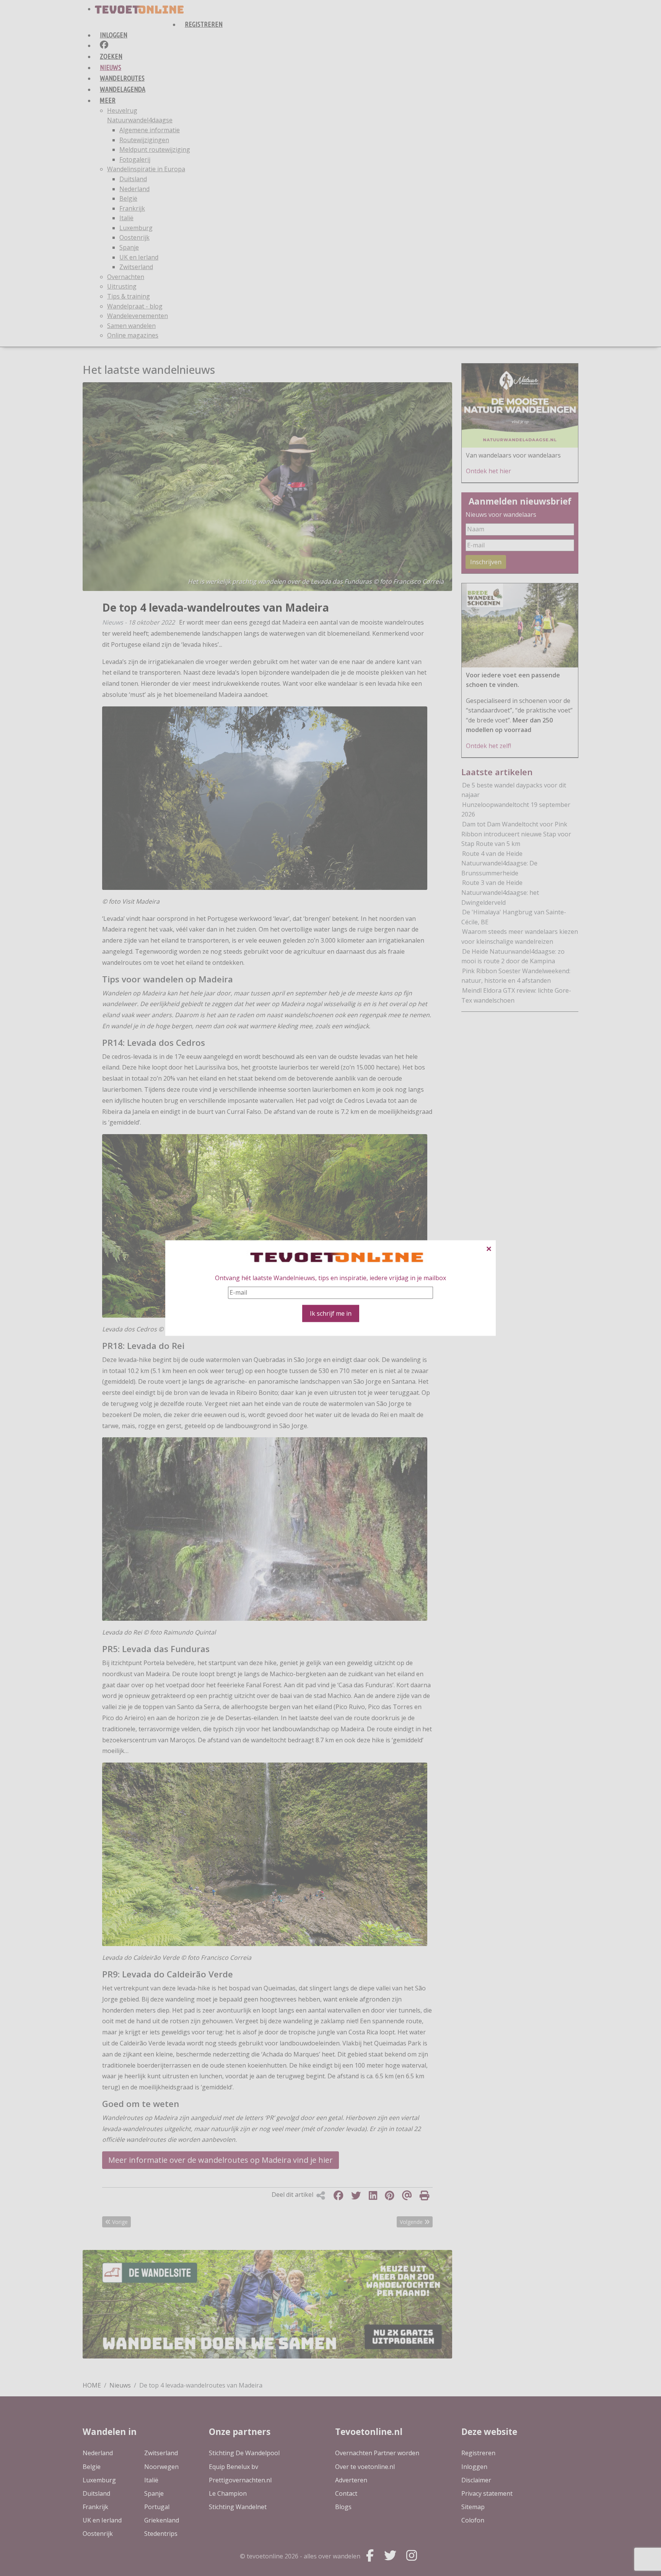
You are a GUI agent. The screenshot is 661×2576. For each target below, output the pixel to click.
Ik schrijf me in (331, 1313)
